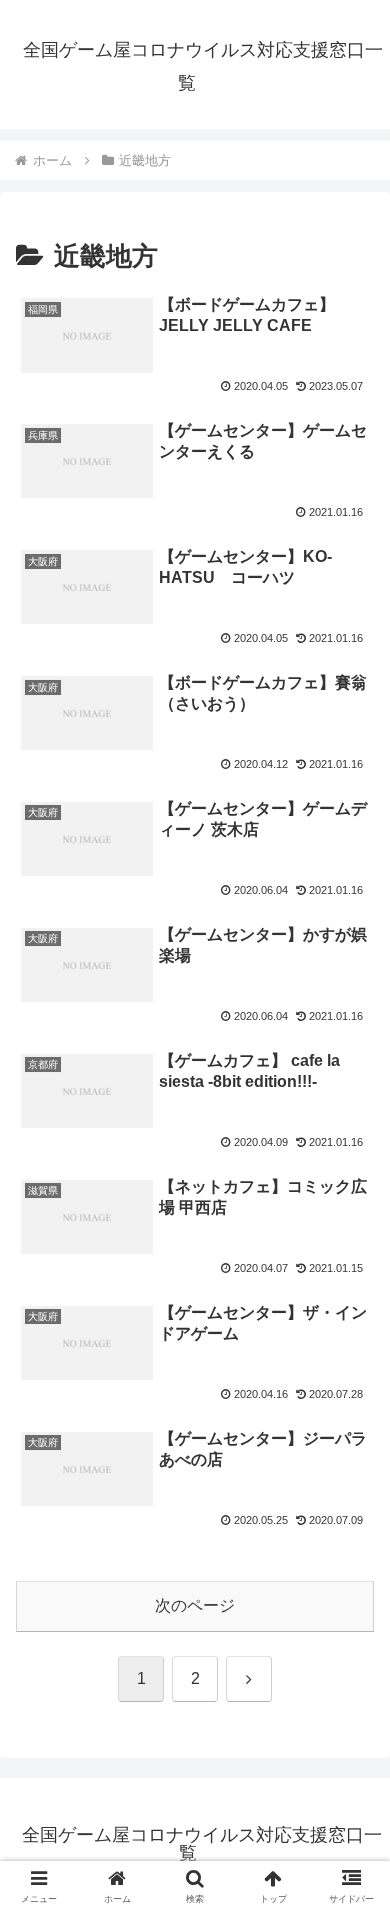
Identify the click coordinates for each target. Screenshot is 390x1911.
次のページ (195, 1605)
